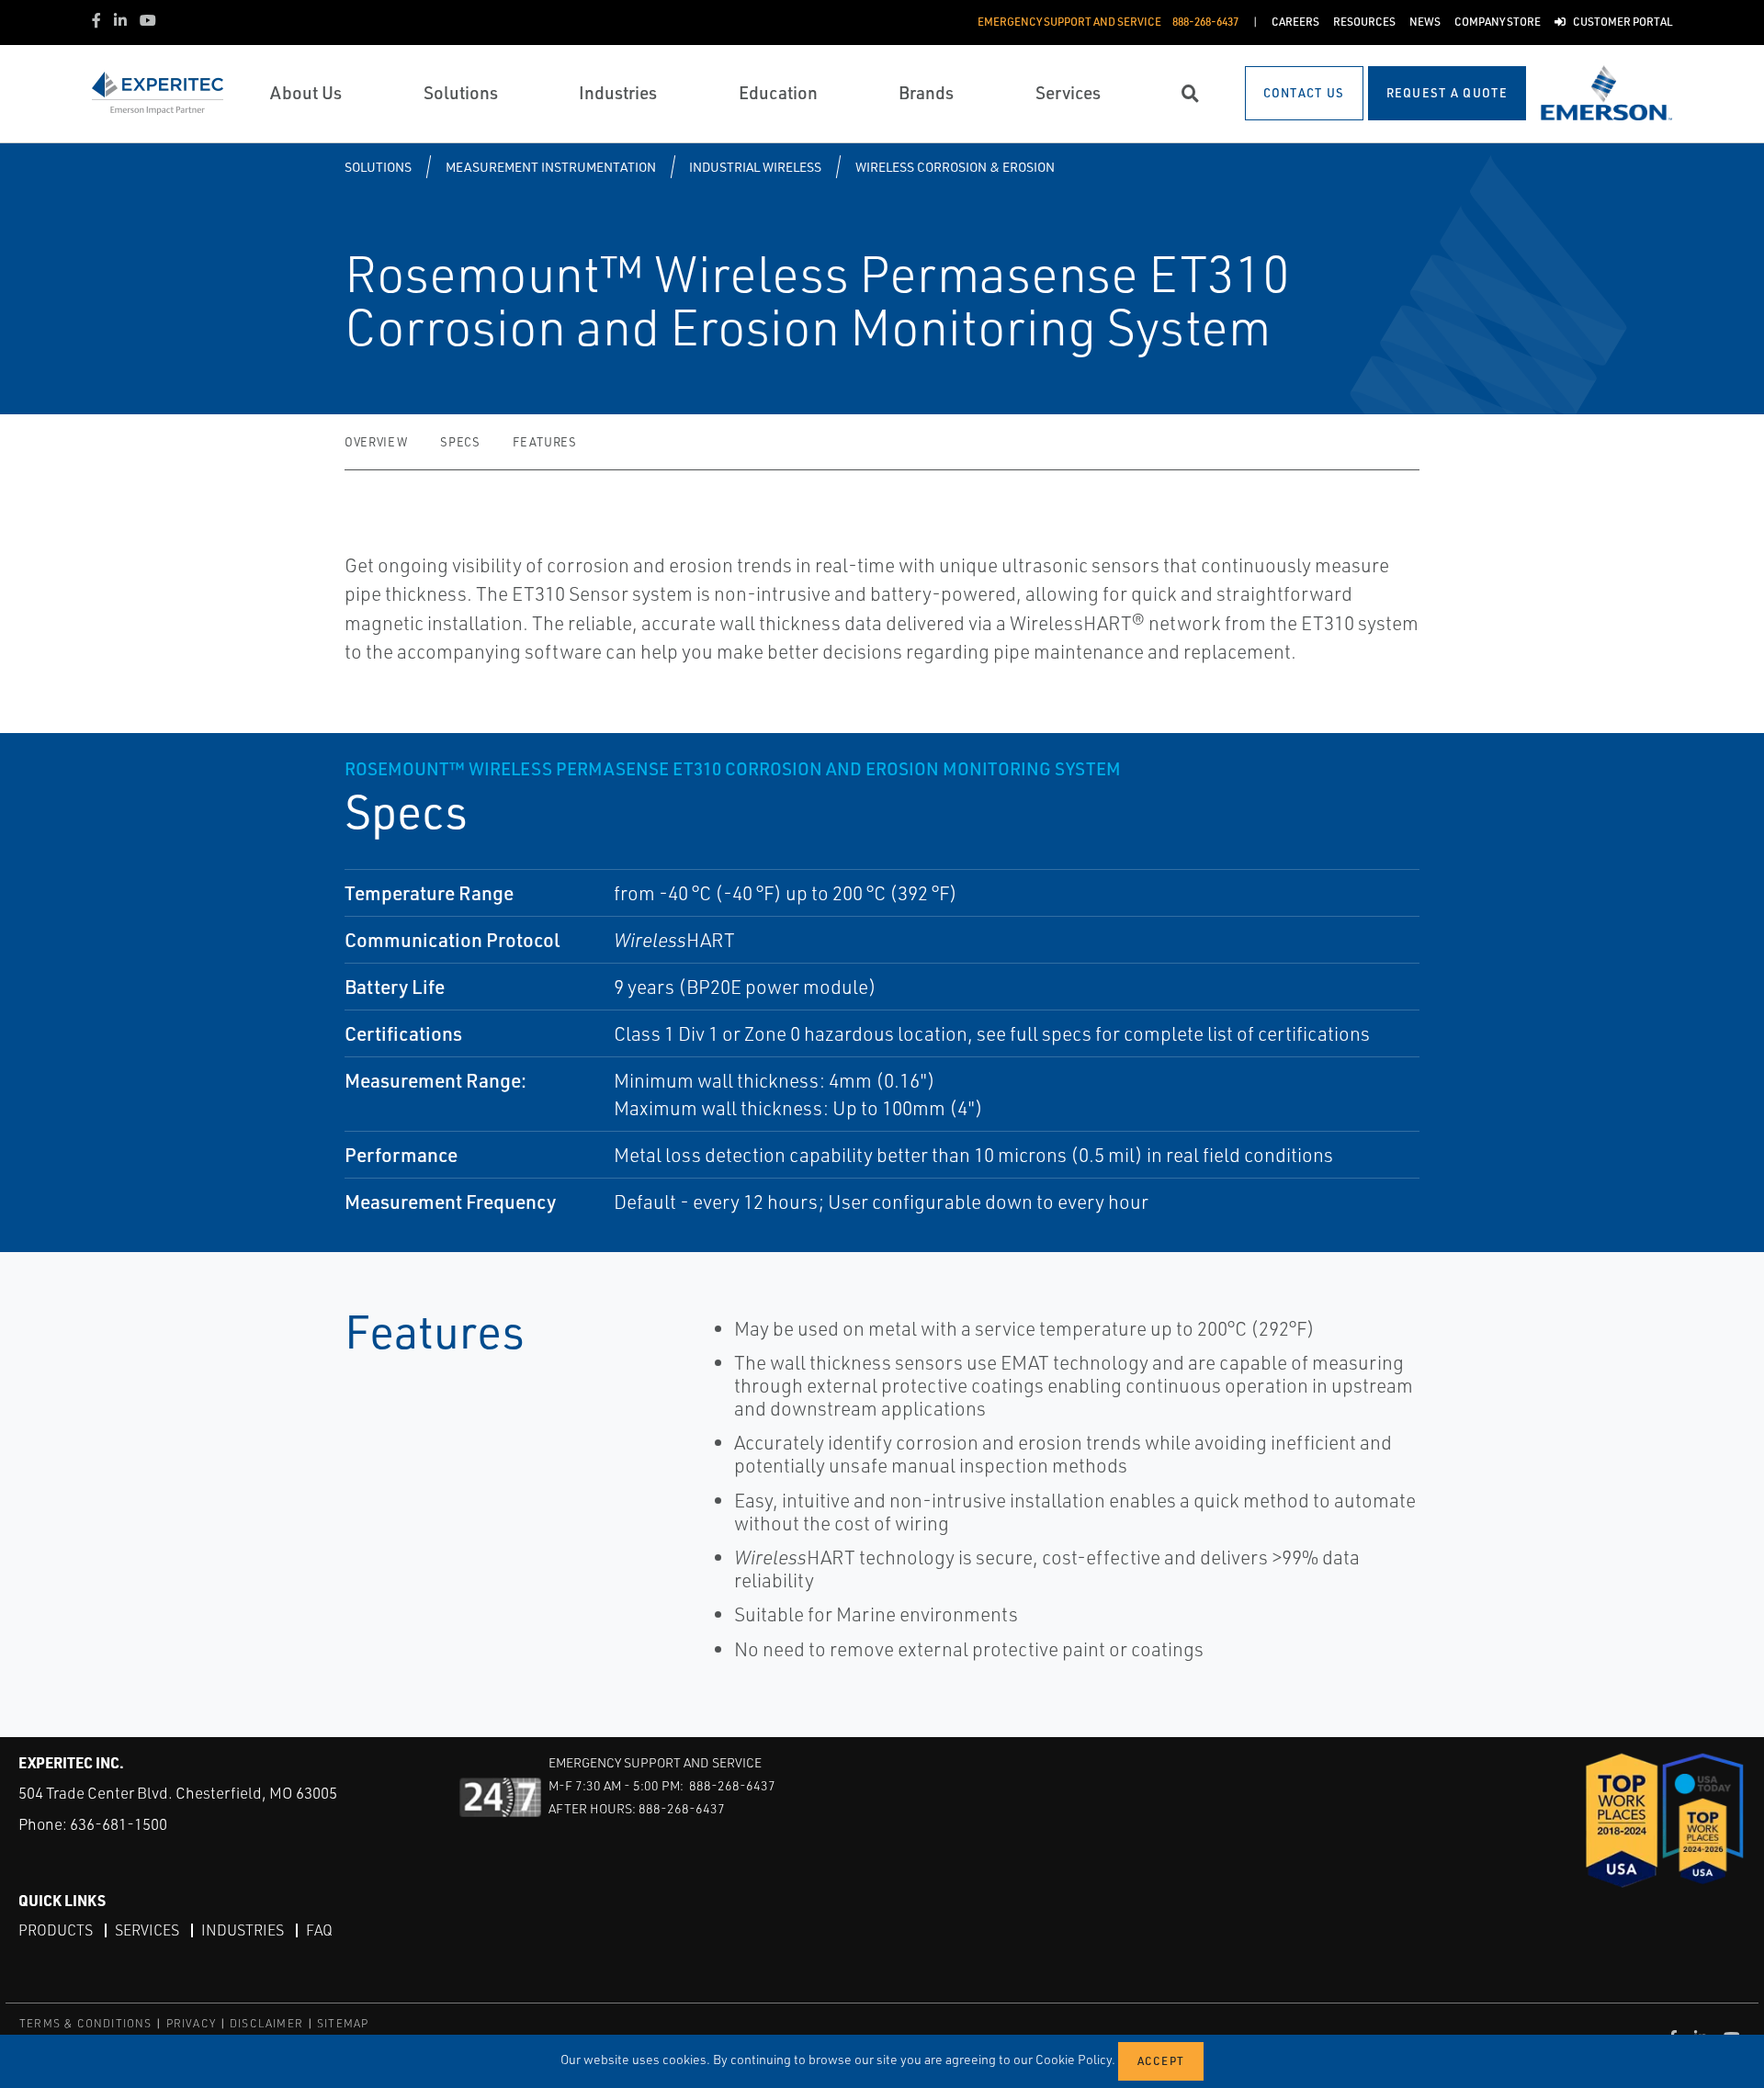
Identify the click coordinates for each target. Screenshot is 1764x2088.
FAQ (319, 1930)
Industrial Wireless (755, 167)
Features (544, 442)
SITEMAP (343, 2023)
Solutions (378, 167)
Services (147, 1930)
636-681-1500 (119, 1824)
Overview (376, 442)
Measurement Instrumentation (551, 167)
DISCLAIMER (266, 2023)
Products (56, 1930)
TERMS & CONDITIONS (86, 2023)
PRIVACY (191, 2023)
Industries (243, 1930)
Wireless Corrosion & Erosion (955, 167)
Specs (460, 442)
